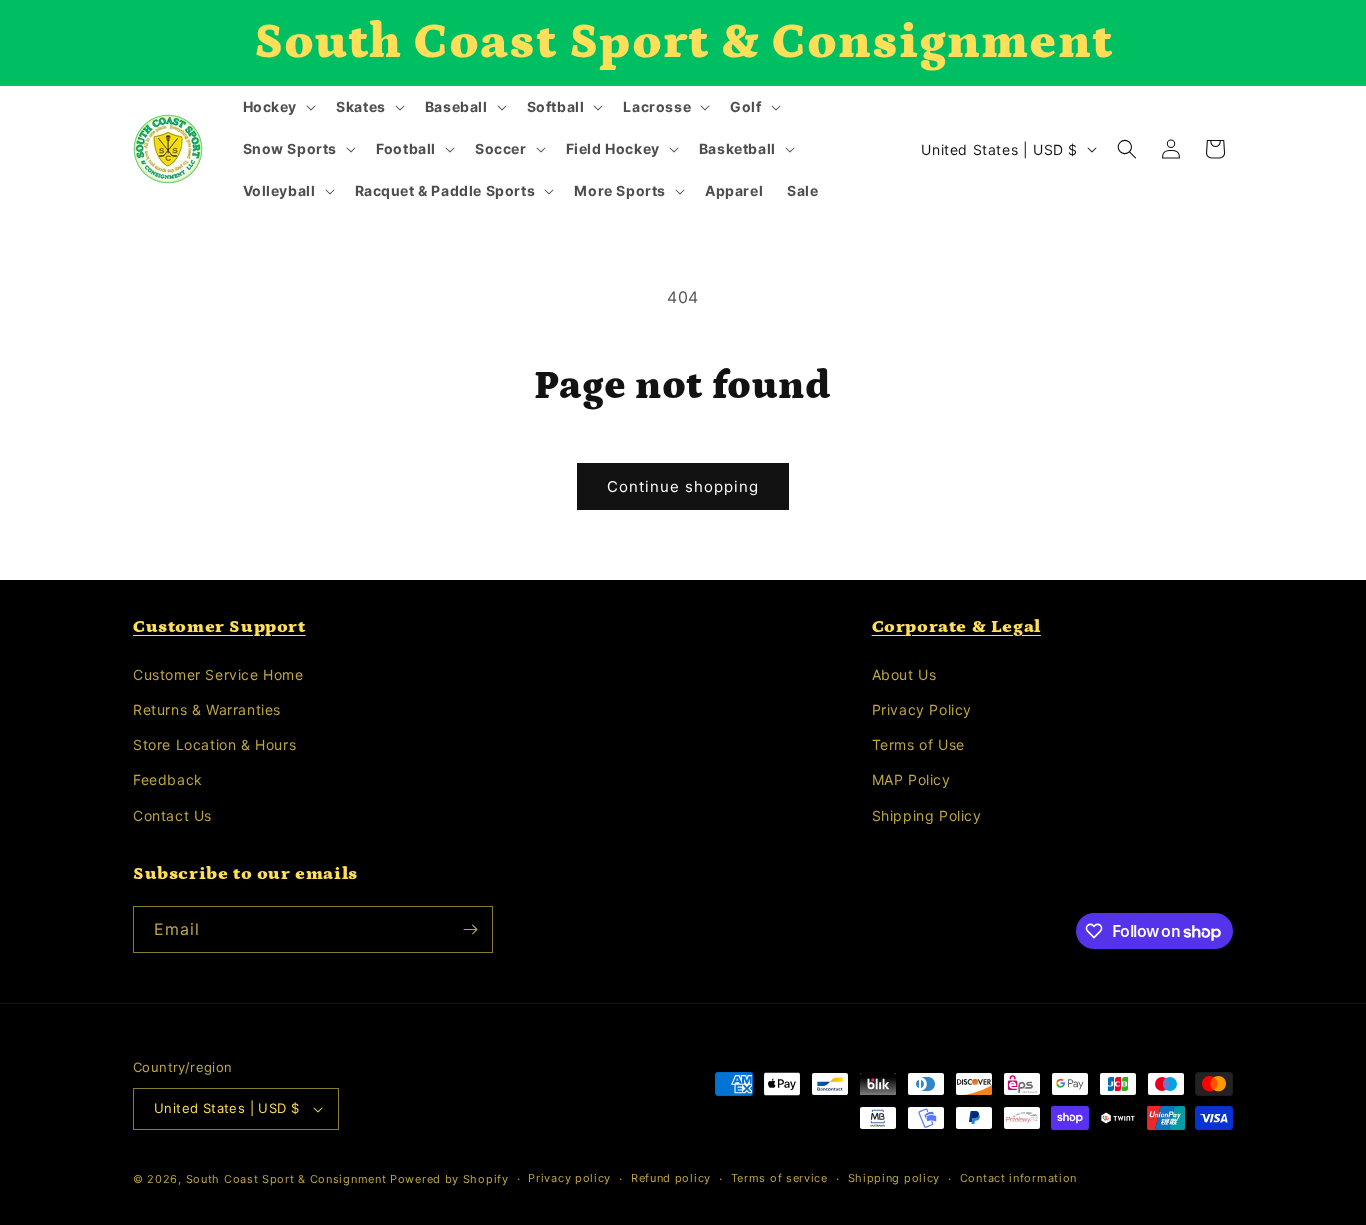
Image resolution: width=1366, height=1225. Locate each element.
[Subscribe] (470, 929)
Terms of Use (918, 744)
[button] (278, 107)
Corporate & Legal (956, 627)
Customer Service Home (218, 674)
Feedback (168, 779)
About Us (904, 674)
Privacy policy (569, 1178)
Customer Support (219, 627)
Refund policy (671, 1178)
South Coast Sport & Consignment (286, 1179)
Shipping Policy (927, 815)
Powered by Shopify (449, 1179)
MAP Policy (911, 779)
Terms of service (779, 1178)
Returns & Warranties (207, 709)
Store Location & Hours (214, 744)
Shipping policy (894, 1178)
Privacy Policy (922, 709)
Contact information (1018, 1178)
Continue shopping (683, 486)
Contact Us (172, 815)
